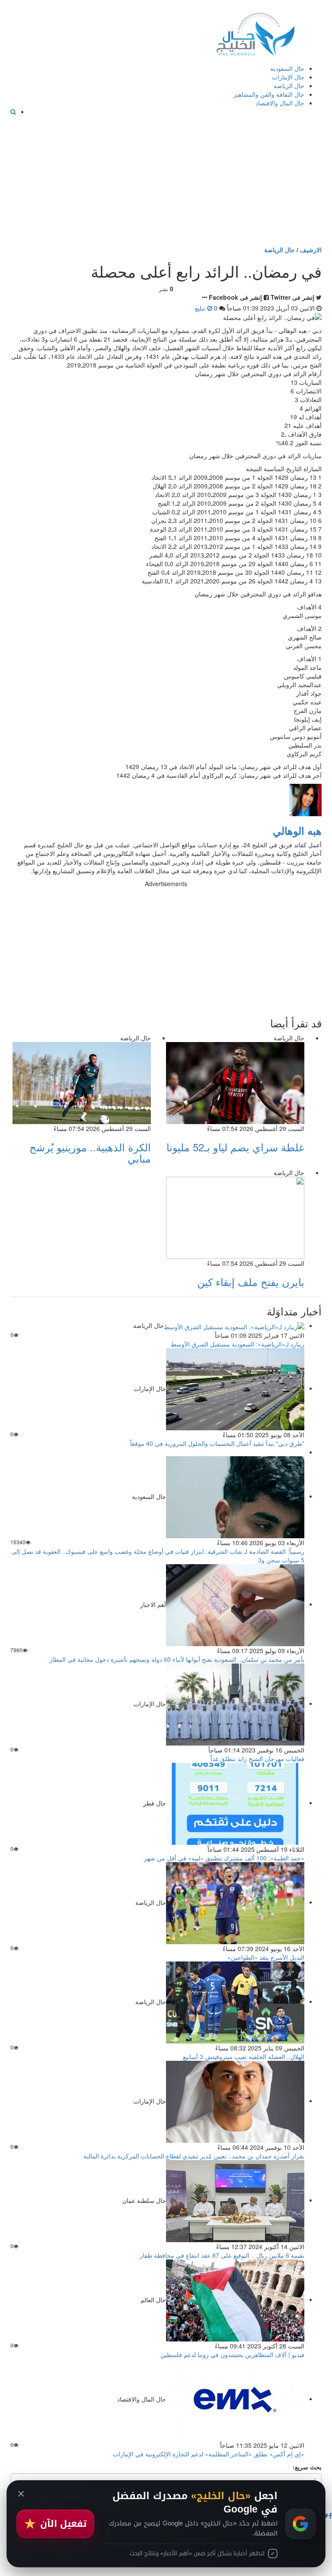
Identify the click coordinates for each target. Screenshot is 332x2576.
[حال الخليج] (255, 32)
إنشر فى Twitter (292, 297)
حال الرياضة (289, 86)
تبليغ (201, 308)
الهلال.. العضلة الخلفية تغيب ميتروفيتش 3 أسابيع (244, 2056)
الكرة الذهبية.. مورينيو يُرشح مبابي (90, 1152)
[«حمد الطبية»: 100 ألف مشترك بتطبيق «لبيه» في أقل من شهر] (235, 1803)
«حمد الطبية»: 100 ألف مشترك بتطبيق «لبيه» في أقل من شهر (224, 1858)
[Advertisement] (166, 181)
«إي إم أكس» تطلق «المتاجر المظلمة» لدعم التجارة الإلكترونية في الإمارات (209, 2454)
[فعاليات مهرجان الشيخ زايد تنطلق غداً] (235, 1703)
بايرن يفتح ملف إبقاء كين (251, 1282)
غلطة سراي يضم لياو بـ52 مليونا (235, 1147)
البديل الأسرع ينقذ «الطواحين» (266, 1957)
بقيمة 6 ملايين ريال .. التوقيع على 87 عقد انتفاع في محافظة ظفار (222, 2255)
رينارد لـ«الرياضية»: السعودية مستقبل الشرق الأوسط (238, 1344)
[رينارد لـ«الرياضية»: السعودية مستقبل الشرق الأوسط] (234, 1325)
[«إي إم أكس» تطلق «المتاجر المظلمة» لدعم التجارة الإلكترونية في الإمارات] (235, 2399)
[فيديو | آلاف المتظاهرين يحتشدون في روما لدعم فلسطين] (235, 2299)
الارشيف (311, 250)
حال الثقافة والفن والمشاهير (269, 94)
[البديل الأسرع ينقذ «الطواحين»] (235, 1902)
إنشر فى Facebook (235, 297)
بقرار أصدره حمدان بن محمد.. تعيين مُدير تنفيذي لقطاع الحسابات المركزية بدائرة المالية (194, 2156)
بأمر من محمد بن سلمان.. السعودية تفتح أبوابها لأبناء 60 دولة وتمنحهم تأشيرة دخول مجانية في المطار (177, 1659)
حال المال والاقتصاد (280, 103)
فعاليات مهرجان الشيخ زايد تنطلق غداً (257, 1759)
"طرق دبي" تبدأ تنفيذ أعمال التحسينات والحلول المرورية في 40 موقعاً (217, 1443)
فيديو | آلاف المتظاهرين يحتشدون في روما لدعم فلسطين (232, 2354)
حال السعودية (287, 68)
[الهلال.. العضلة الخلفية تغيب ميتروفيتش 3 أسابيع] (235, 2001)
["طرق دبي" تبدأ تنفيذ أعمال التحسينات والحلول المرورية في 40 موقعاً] (235, 1388)
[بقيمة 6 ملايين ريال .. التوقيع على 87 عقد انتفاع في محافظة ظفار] (235, 2200)
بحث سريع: (307, 2467)
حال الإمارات (288, 77)
